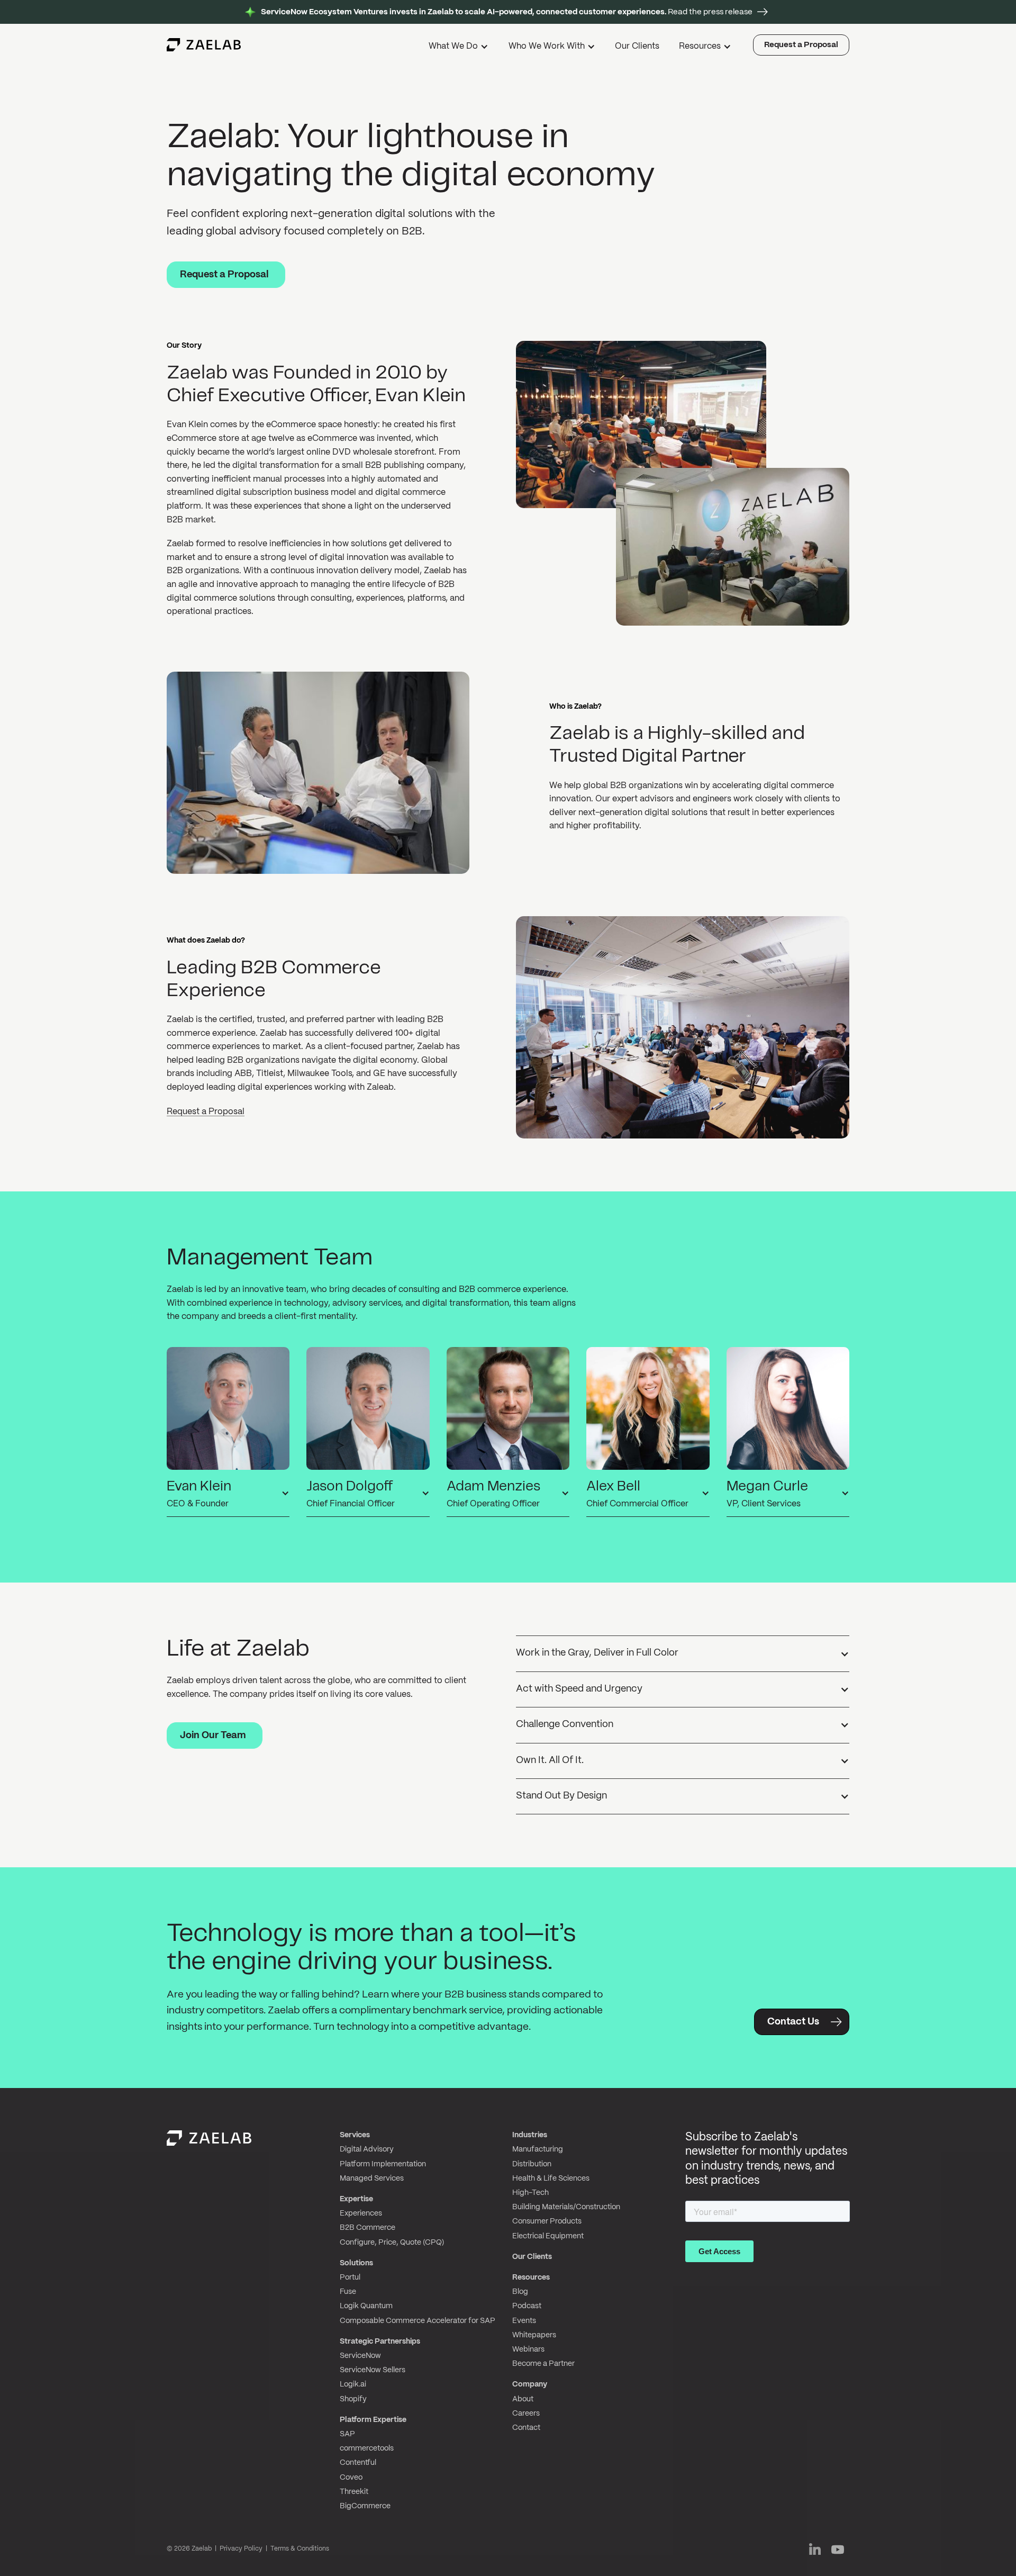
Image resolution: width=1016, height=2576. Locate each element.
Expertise (356, 2199)
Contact (526, 2428)
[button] (460, 48)
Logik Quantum (366, 2306)
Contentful (358, 2463)
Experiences (361, 2213)
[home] (204, 45)
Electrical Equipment (548, 2236)
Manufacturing (538, 2149)
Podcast (527, 2306)
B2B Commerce (368, 2228)
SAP (347, 2434)
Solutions (356, 2263)
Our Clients (637, 46)
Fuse (348, 2292)
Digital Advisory (367, 2149)
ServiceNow (360, 2356)
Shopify (353, 2399)
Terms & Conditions (300, 2549)
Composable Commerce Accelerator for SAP (418, 2321)
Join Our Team (213, 1736)
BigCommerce (365, 2506)
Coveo (351, 2478)
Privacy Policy (241, 2549)
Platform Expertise (373, 2420)
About (523, 2399)
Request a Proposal (801, 45)
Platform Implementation (383, 2164)
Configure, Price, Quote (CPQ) (392, 2243)
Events (524, 2321)
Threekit (354, 2492)
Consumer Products (547, 2221)
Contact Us (793, 2022)
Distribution (532, 2164)
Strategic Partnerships (380, 2342)
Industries (530, 2135)
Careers (526, 2414)
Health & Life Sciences (551, 2179)
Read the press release (507, 12)
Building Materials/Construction (566, 2207)
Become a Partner (543, 2364)
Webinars (528, 2349)
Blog (520, 2292)
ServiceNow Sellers (373, 2370)
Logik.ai (353, 2384)
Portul (350, 2277)
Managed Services (372, 2179)
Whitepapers (534, 2335)
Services (355, 2135)
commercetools (367, 2448)
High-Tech (530, 2193)
